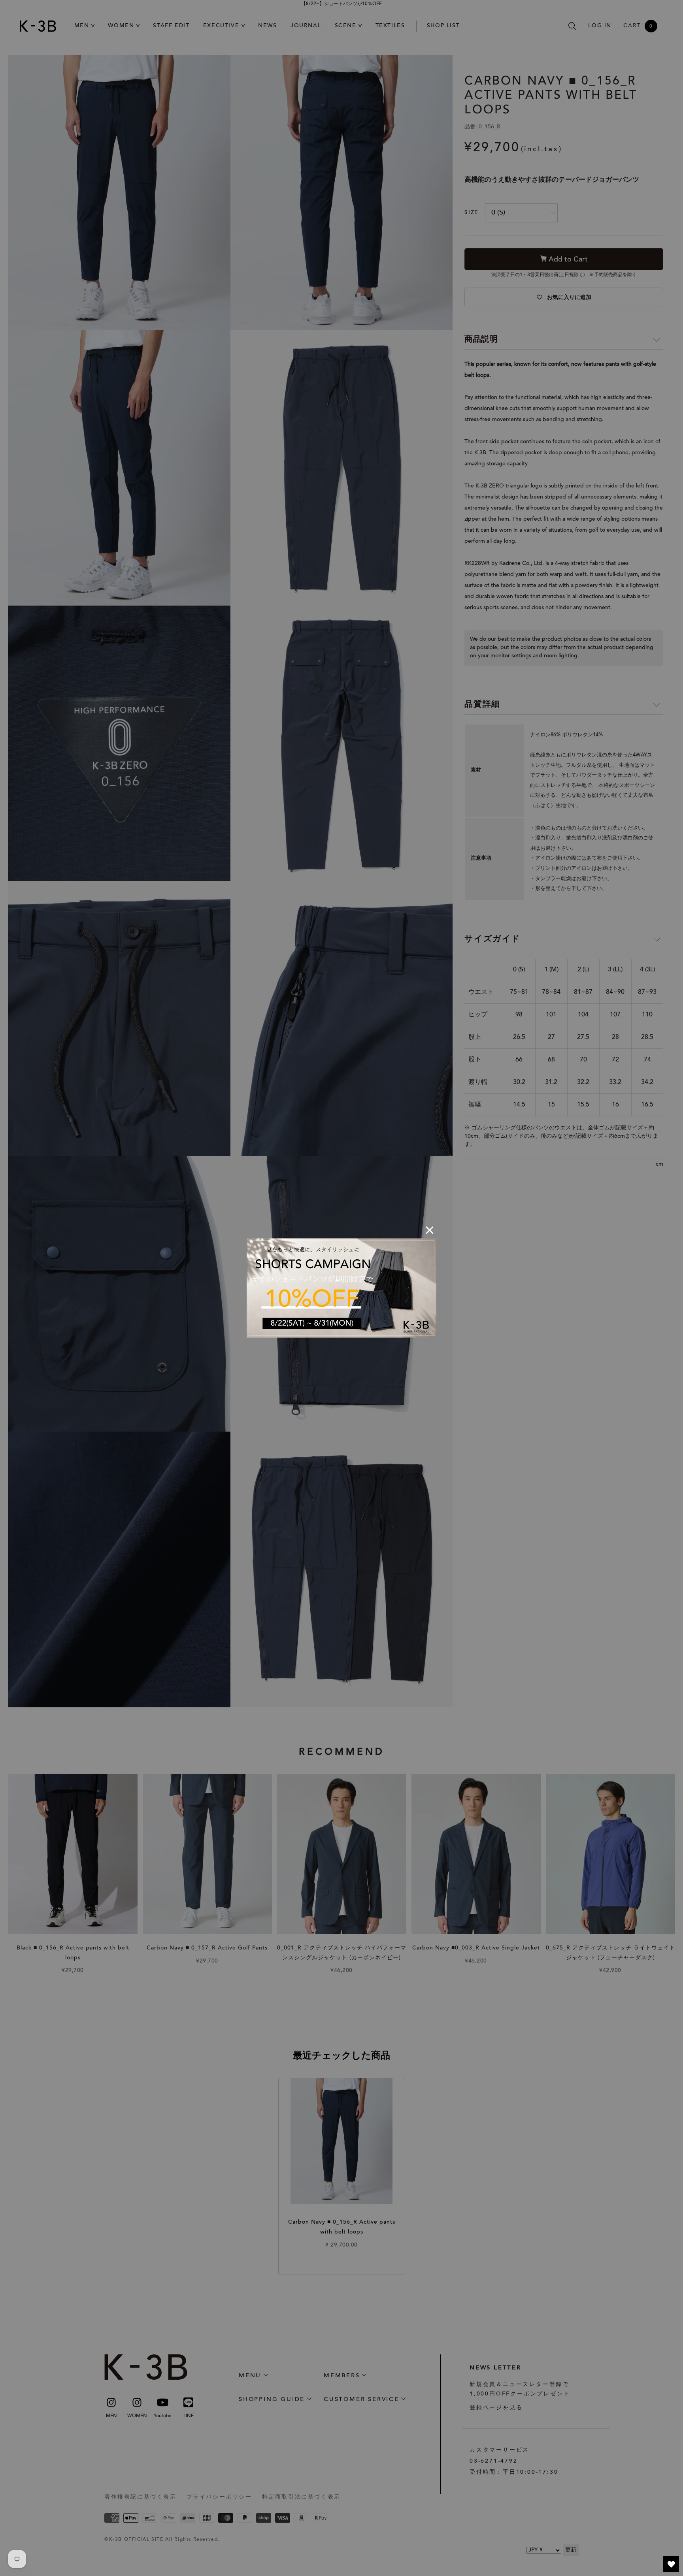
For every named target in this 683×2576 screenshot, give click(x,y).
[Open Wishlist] (671, 2564)
